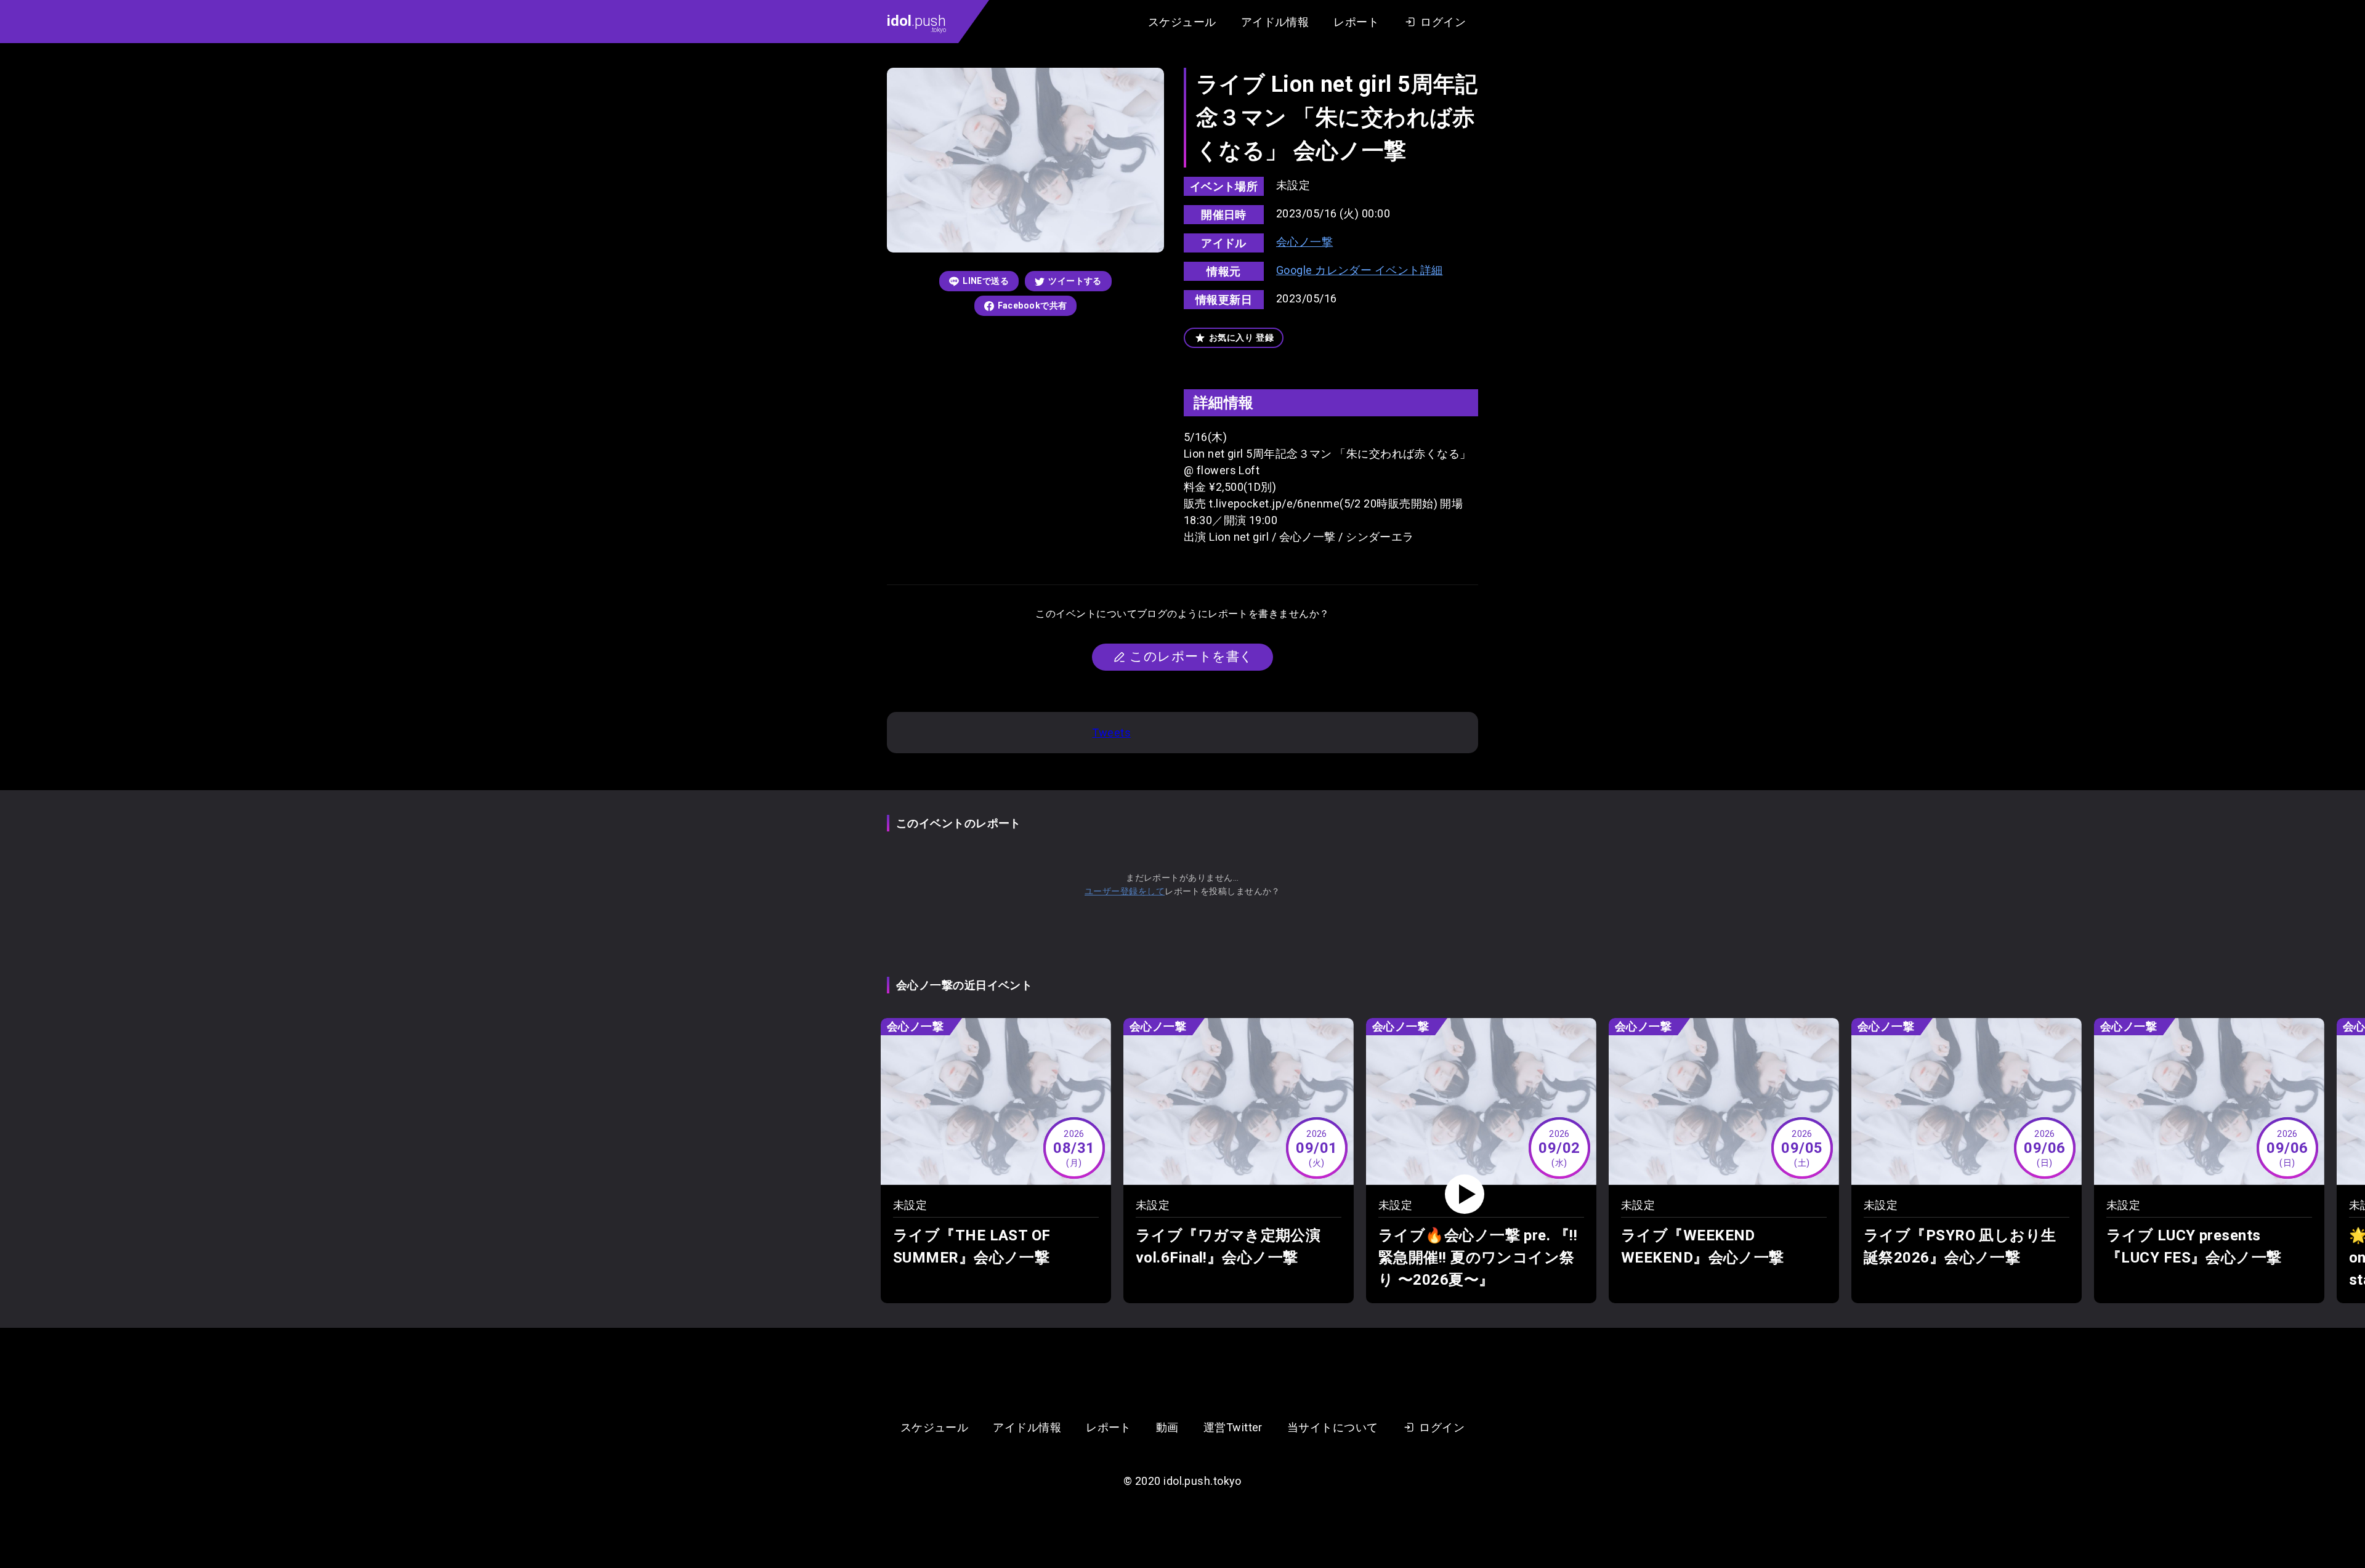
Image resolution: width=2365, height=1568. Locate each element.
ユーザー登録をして (1125, 891)
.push (916, 23)
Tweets (1111, 733)
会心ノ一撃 (1304, 242)
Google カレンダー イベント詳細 (1360, 270)
